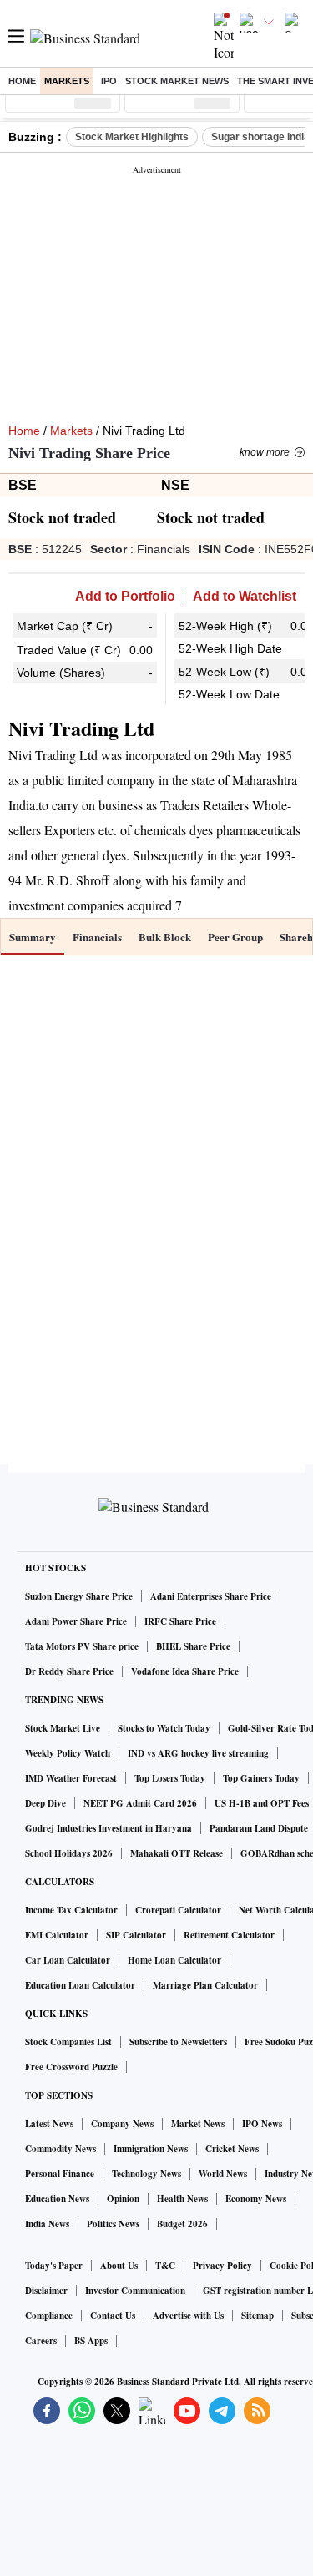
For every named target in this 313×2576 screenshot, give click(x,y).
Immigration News (151, 2149)
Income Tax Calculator (71, 1910)
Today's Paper (54, 2266)
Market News (198, 2124)
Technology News (146, 2174)
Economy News (256, 2199)
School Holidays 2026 (69, 1853)
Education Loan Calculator (80, 1985)
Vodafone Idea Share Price (185, 1671)
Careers (41, 2341)
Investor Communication (135, 2291)
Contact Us (113, 2316)
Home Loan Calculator (174, 1960)
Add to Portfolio (125, 597)
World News (223, 2174)
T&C (165, 2266)
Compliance (49, 2316)
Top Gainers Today (261, 1778)
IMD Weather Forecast (71, 1778)
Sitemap (257, 2316)
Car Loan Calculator (68, 1960)
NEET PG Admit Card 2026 (140, 1803)
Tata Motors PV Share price (82, 1646)
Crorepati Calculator (178, 1910)
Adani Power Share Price (76, 1621)
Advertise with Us (188, 2316)
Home (22, 81)
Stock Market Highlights (132, 137)
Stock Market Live (63, 1728)
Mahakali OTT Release (177, 1853)
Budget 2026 (182, 2224)
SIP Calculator (136, 1935)
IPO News (262, 2124)
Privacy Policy (222, 2266)
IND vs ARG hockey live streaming (198, 1753)
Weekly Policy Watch (68, 1753)
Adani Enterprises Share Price (211, 1596)
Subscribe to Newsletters (178, 2042)
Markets (67, 81)
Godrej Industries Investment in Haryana (109, 1828)
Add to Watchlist (245, 597)
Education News (57, 2199)
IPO (109, 81)
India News (47, 2224)
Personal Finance (60, 2174)
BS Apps (91, 2341)
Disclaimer (46, 2291)
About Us (119, 2266)
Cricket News (232, 2149)
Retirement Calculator (229, 1935)
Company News (122, 2124)
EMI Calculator (57, 1935)
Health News (182, 2199)
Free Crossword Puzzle (71, 2067)
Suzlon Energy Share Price (79, 1596)
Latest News (49, 2124)
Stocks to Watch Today (164, 1728)
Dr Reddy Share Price (69, 1671)
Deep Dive (45, 1803)
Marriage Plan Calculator (205, 1985)
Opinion (123, 2199)
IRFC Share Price (180, 1621)
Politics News (113, 2224)
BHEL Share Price (193, 1646)
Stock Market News (177, 81)
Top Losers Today (170, 1778)
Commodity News (61, 2149)
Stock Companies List (68, 2042)
